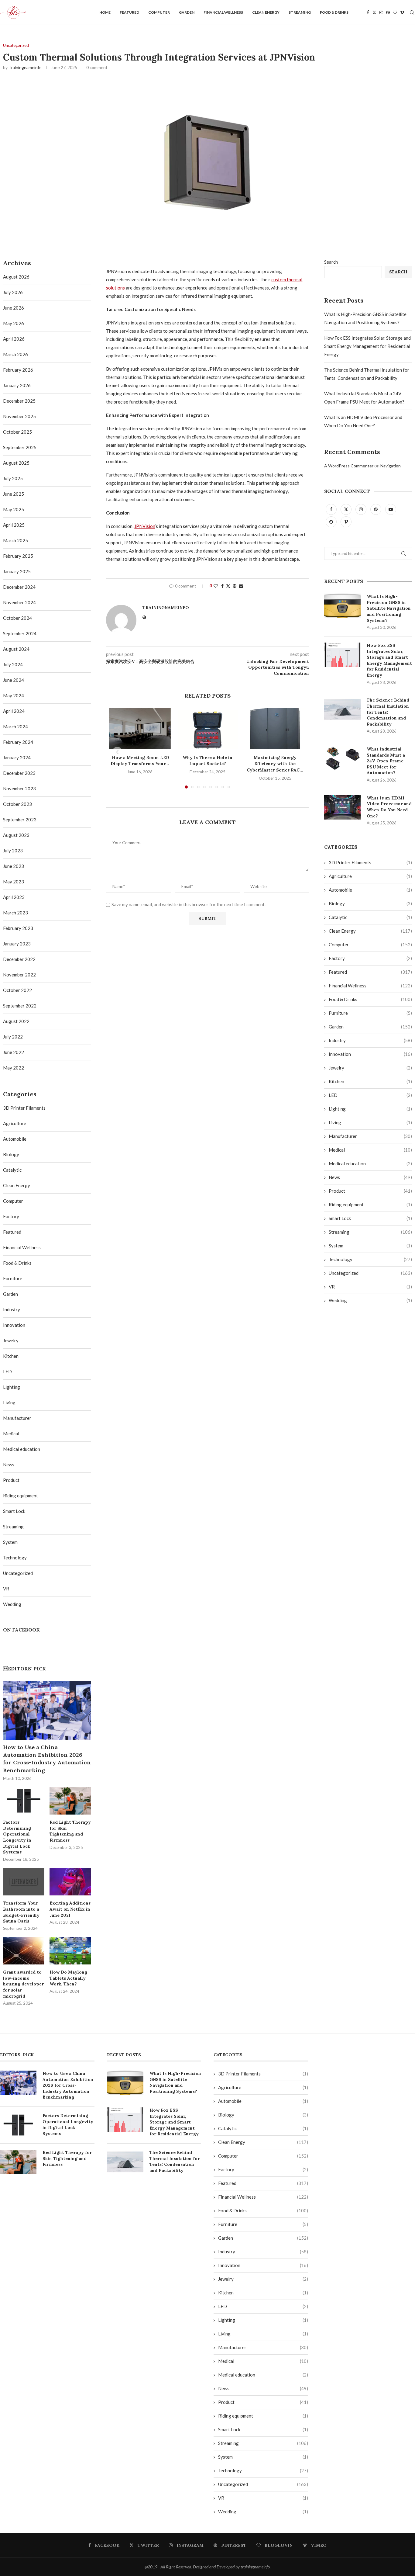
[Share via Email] (241, 586)
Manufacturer (370, 1136)
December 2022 (19, 959)
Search (331, 262)
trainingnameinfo (25, 67)
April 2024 (14, 711)
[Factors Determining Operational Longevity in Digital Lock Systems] (24, 1801)
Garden (187, 12)
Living (370, 1122)
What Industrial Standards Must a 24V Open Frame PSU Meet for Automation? (386, 761)
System (370, 1246)
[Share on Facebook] (222, 586)
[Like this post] (216, 586)
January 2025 (17, 571)
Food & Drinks (334, 12)
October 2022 (17, 990)
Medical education (370, 1163)
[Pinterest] (388, 12)
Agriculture (370, 876)
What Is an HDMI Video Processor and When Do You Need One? (389, 807)
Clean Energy (266, 12)
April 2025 (14, 525)
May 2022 (14, 1068)
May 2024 (14, 695)
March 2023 (15, 913)
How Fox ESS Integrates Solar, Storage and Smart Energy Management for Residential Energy (367, 346)
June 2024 (14, 680)
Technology (370, 1259)
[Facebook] (368, 12)
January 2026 (17, 385)
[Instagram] (381, 12)
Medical (370, 1150)
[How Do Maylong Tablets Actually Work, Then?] (70, 1951)
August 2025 (16, 463)
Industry (370, 1040)
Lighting (370, 1109)
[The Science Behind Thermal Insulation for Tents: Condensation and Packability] (342, 709)
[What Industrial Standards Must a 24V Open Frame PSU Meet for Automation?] (342, 758)
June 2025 (14, 494)
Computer (159, 12)
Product (370, 1191)
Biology (370, 903)
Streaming (300, 12)
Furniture (370, 1013)
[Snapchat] (332, 522)
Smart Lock (370, 1218)
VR (370, 1287)
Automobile (370, 890)
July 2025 (13, 478)
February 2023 (18, 928)
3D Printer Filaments (370, 862)
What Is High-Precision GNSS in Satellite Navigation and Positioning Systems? (389, 608)
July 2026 (13, 292)
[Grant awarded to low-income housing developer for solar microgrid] (24, 1951)
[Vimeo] (402, 12)
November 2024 (19, 602)
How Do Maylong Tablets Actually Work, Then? (68, 1978)
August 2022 (16, 1021)
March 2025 (15, 540)
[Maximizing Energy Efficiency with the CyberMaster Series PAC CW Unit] (275, 729)
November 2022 (19, 975)
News (370, 1177)
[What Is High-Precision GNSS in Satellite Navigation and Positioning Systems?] (342, 606)
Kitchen (370, 1081)
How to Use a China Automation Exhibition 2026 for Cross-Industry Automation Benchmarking (47, 1759)
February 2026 (18, 370)
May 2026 (14, 323)
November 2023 (19, 789)
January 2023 (17, 944)
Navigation (391, 466)
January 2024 (17, 758)
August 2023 (16, 835)
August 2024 (16, 649)
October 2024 (17, 618)
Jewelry (370, 1068)
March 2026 (15, 354)
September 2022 (20, 1006)
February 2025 (18, 556)
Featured (129, 12)
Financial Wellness (223, 12)
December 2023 (19, 773)
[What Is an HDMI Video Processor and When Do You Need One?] (342, 807)
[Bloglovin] (395, 12)
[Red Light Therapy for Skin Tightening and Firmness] (70, 1801)
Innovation (370, 1054)
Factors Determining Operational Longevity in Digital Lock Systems (17, 1837)
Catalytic (370, 917)
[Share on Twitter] (228, 586)
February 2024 (18, 742)
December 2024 (19, 587)
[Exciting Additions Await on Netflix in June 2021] (70, 1882)
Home (105, 12)
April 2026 (14, 339)
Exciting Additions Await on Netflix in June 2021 (70, 1909)
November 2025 (19, 416)
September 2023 (20, 820)
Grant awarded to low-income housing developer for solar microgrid (23, 1984)
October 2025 (17, 432)
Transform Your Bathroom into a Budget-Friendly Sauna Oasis (21, 1912)
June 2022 (14, 1052)
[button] (117, 752)
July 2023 (13, 851)
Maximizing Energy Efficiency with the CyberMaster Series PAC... (275, 764)
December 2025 (19, 401)
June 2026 (14, 308)
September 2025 (20, 447)
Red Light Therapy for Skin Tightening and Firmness (70, 1831)
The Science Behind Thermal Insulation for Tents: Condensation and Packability (388, 712)
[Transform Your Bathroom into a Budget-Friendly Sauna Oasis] (24, 1882)
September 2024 (20, 633)
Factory (370, 958)
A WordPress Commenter (349, 466)
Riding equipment (370, 1205)
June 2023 (14, 866)
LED (370, 1095)
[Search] (412, 12)
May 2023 (14, 882)
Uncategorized (370, 1273)
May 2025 (14, 509)
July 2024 (13, 664)
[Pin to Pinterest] (235, 586)
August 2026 (16, 277)
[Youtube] (391, 509)
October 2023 (17, 804)
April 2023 (14, 897)
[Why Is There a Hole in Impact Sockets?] (207, 729)
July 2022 (13, 1037)
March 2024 (15, 726)
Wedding (370, 1300)
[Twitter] (374, 12)
